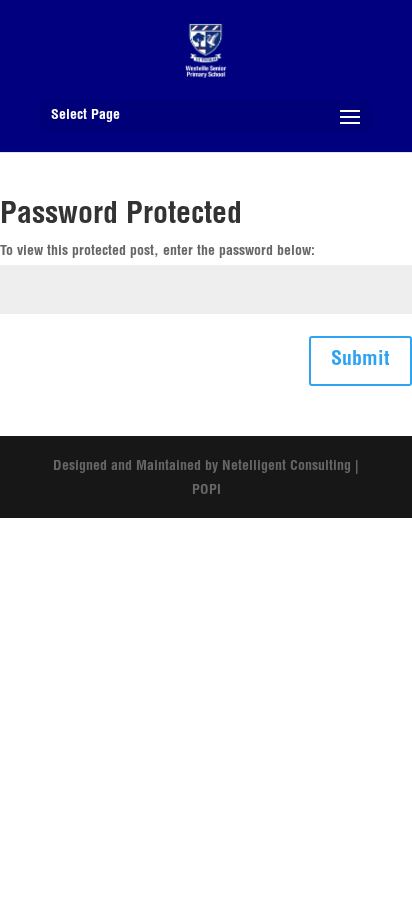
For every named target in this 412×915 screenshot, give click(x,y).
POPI (206, 491)
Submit (360, 361)
